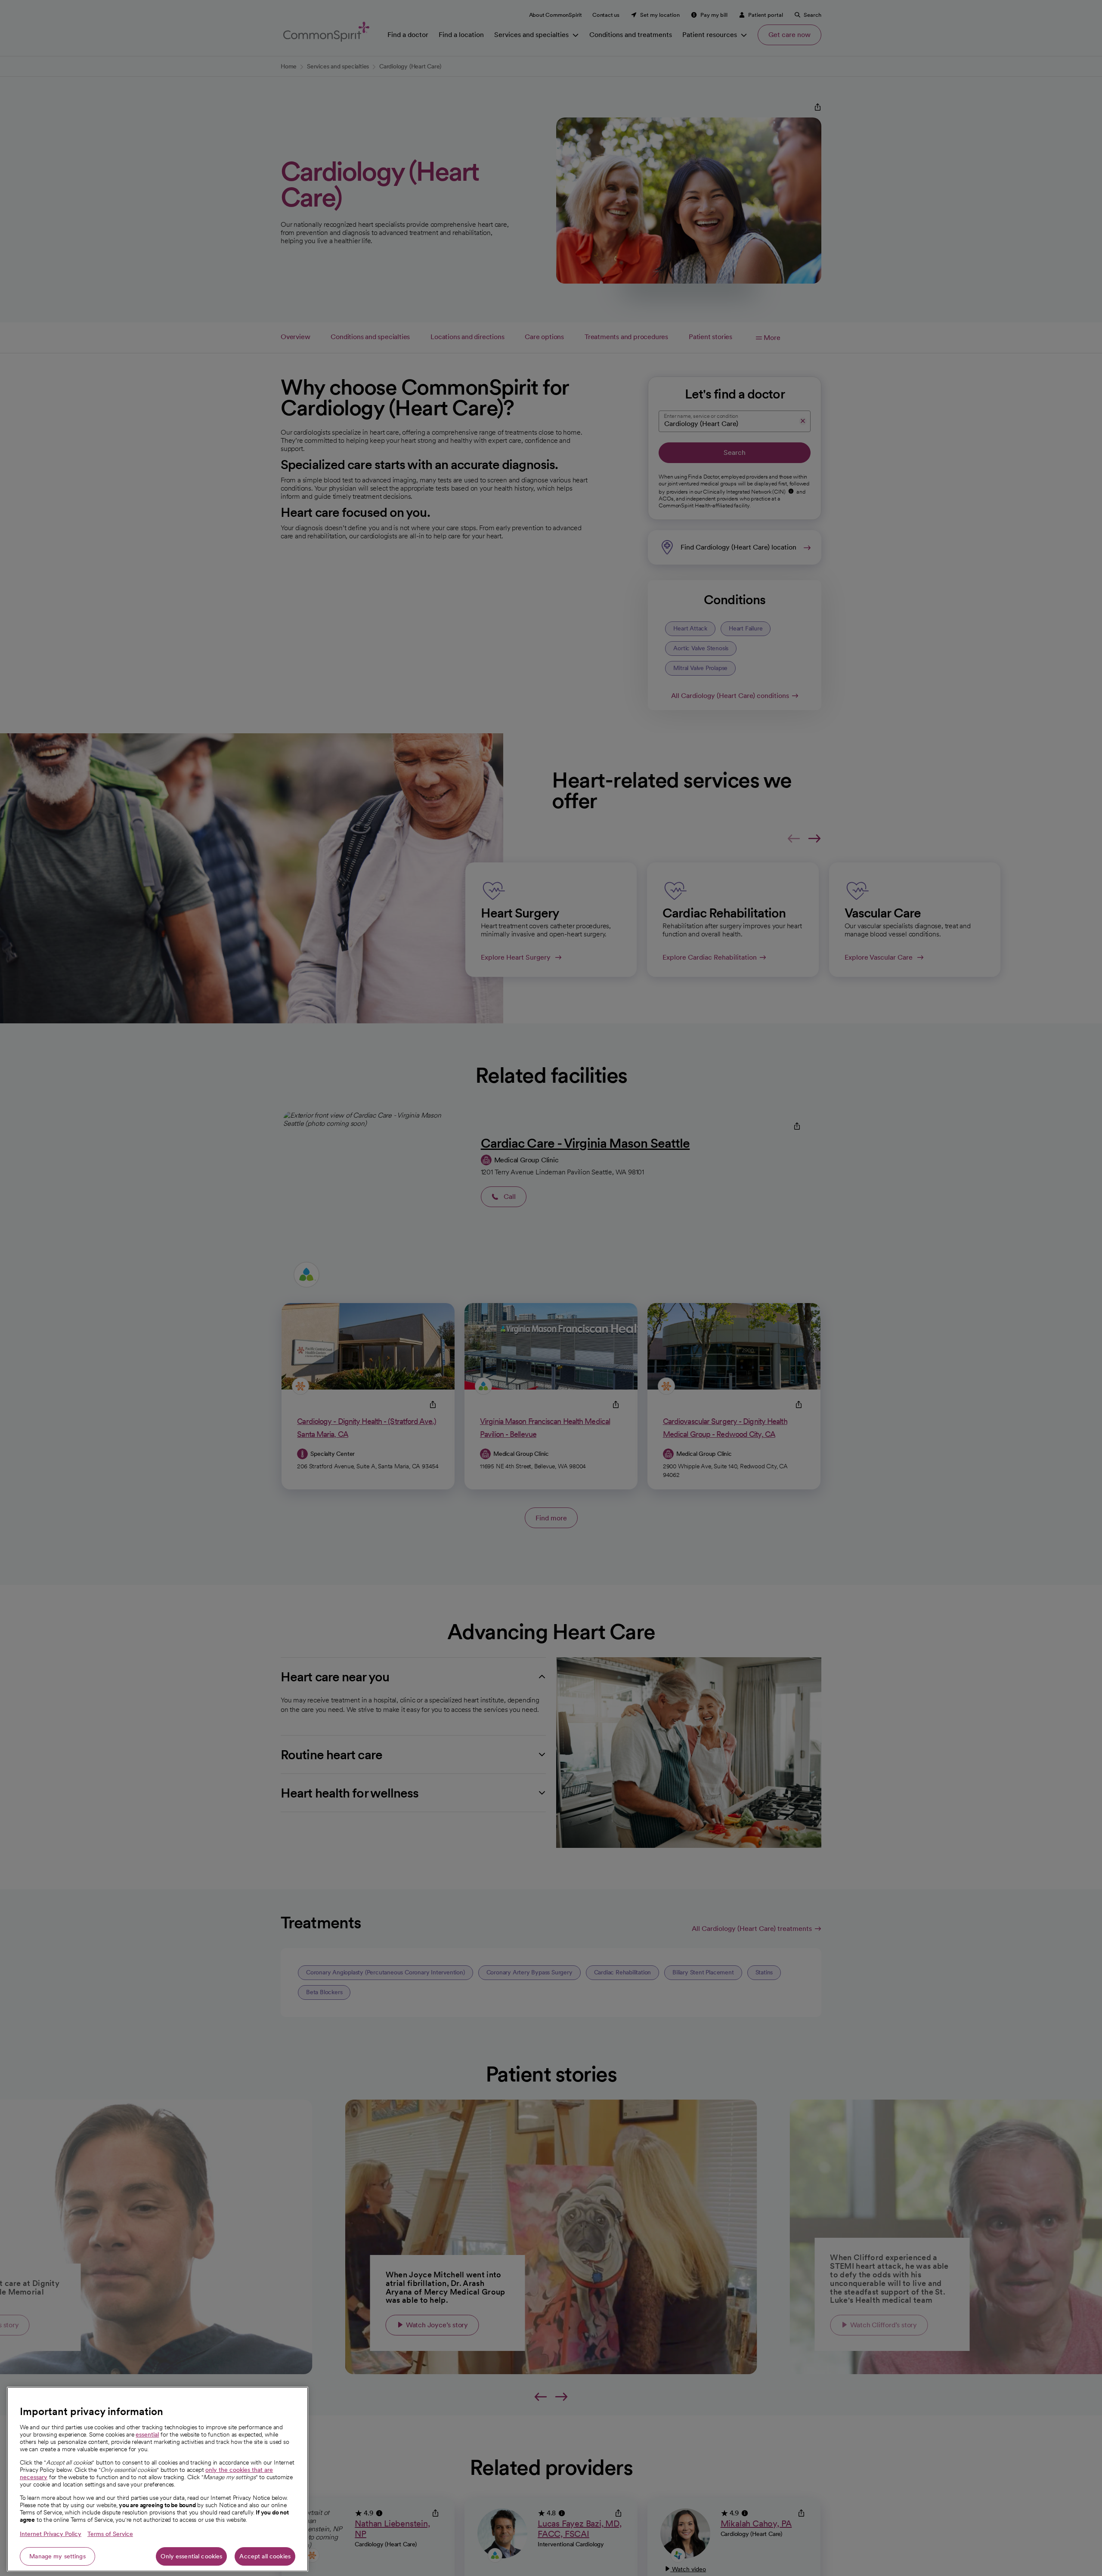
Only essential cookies (191, 2556)
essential (147, 2434)
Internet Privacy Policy (51, 2534)
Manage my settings (57, 2556)
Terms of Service (110, 2534)
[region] (158, 2479)
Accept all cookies (265, 2556)
